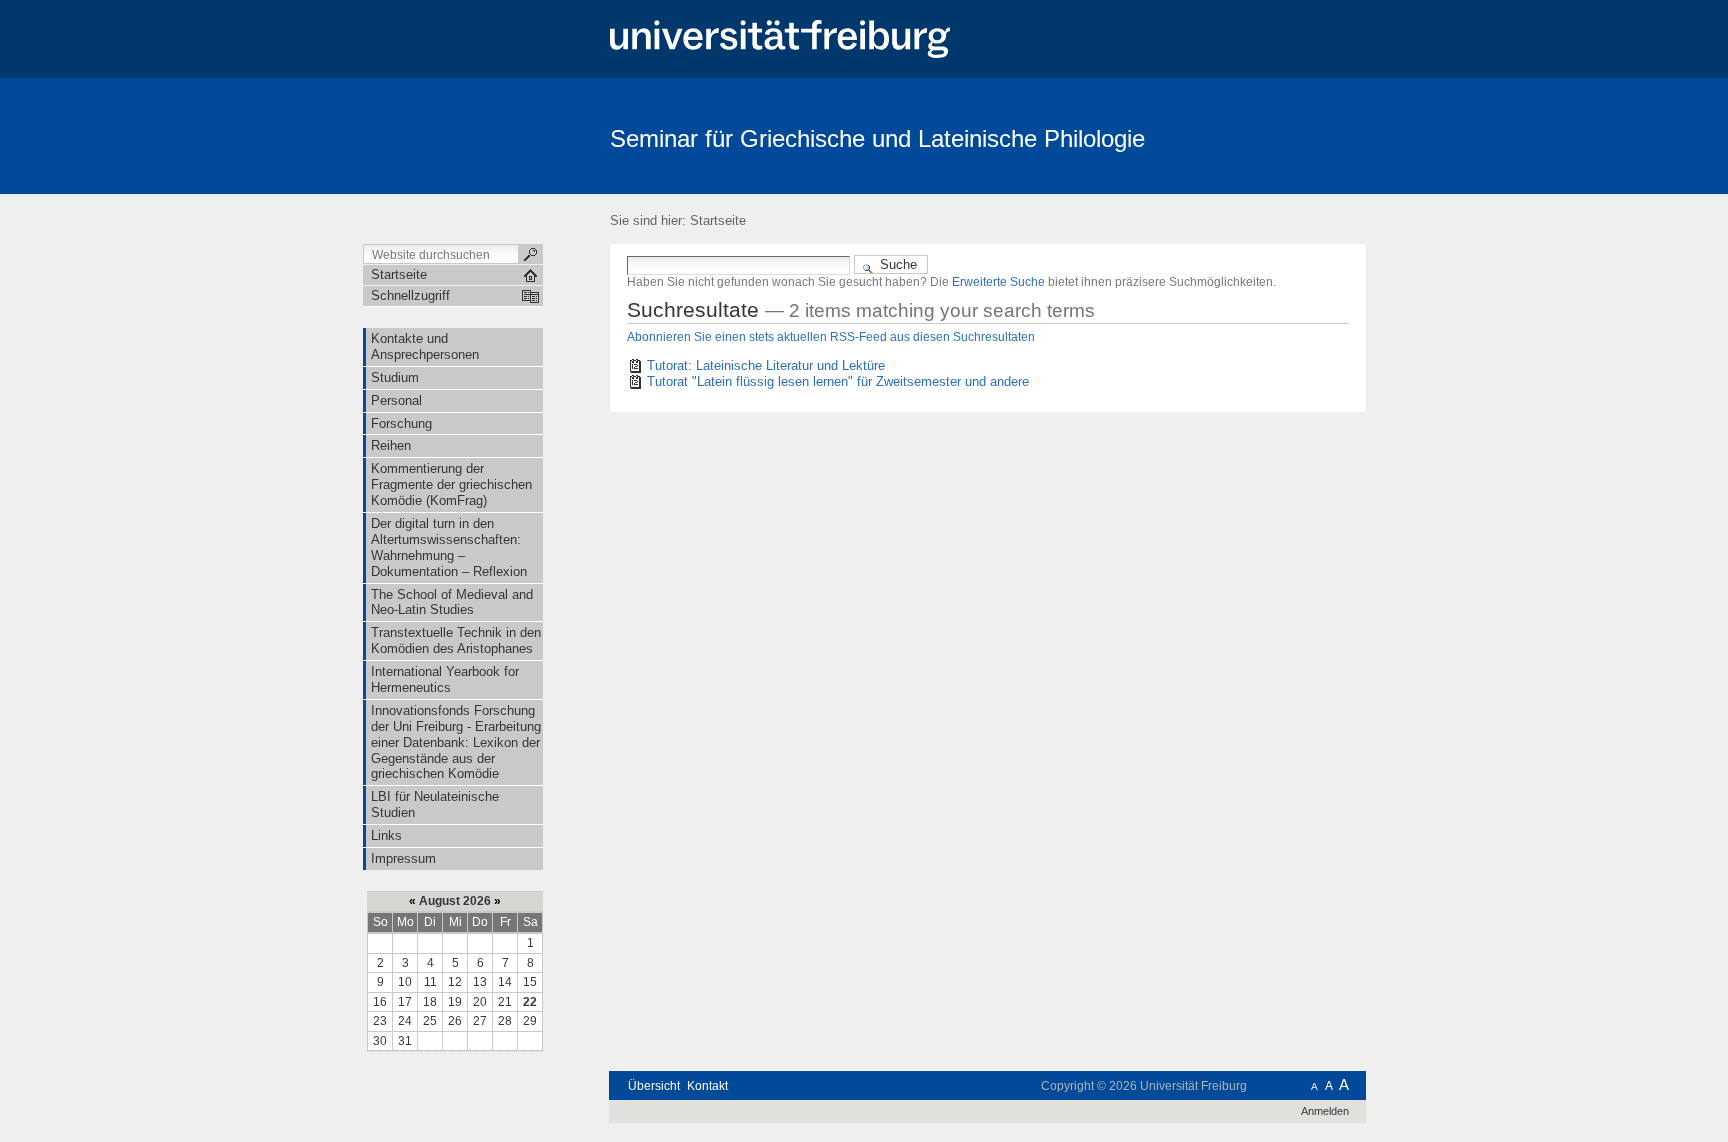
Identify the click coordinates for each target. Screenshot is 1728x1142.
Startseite (718, 220)
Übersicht (654, 1086)
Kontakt (707, 1086)
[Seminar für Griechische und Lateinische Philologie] (1268, 135)
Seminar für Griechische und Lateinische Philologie (877, 138)
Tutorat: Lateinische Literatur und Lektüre (766, 365)
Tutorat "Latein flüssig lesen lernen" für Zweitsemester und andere (838, 381)
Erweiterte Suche (998, 282)
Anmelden (1325, 1111)
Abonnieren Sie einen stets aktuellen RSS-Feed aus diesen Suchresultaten (831, 337)
